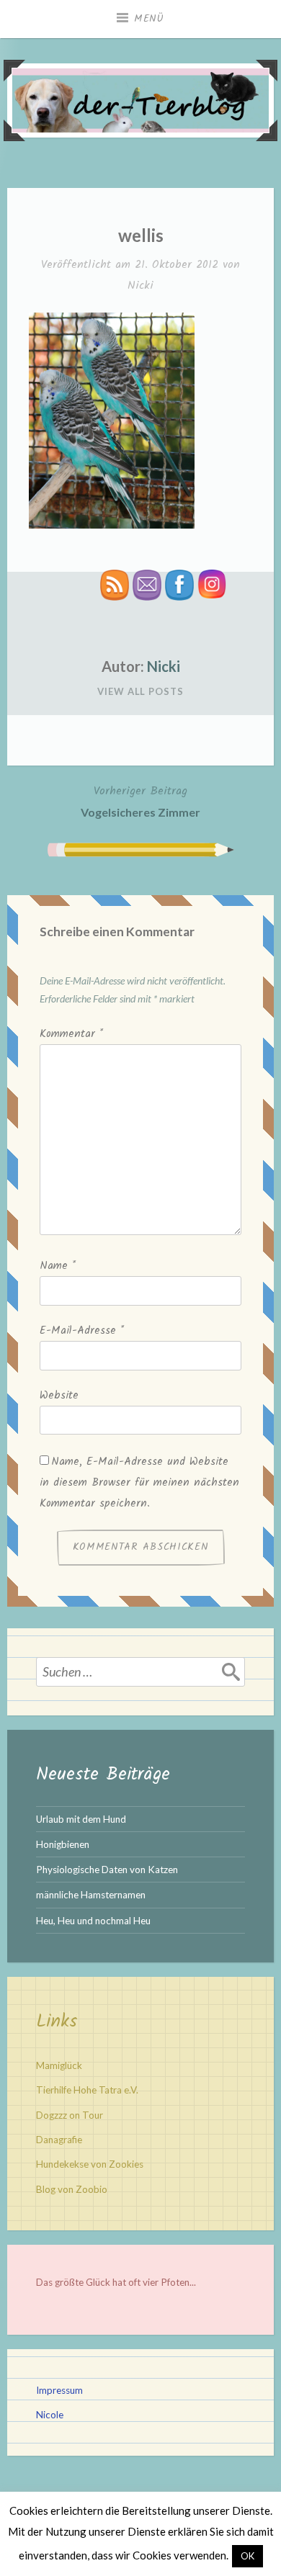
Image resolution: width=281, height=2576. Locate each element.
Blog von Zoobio (72, 2189)
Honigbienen (63, 1844)
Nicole (50, 2415)
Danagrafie (59, 2140)
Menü (149, 19)
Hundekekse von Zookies (90, 2164)
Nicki (140, 286)
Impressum (59, 2390)
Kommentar (71, 1034)
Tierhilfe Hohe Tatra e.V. (87, 2090)
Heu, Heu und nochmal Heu (93, 1921)
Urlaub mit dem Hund (81, 1819)
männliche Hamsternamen (91, 1895)
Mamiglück (59, 2065)
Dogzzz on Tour (70, 2115)
